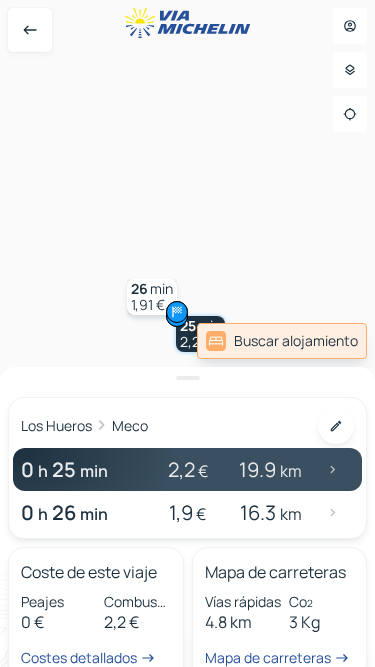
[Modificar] (336, 426)
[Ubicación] (350, 114)
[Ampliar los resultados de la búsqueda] (187, 378)
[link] (282, 341)
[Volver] (30, 30)
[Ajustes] (350, 70)
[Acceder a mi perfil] (350, 26)
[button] (152, 297)
